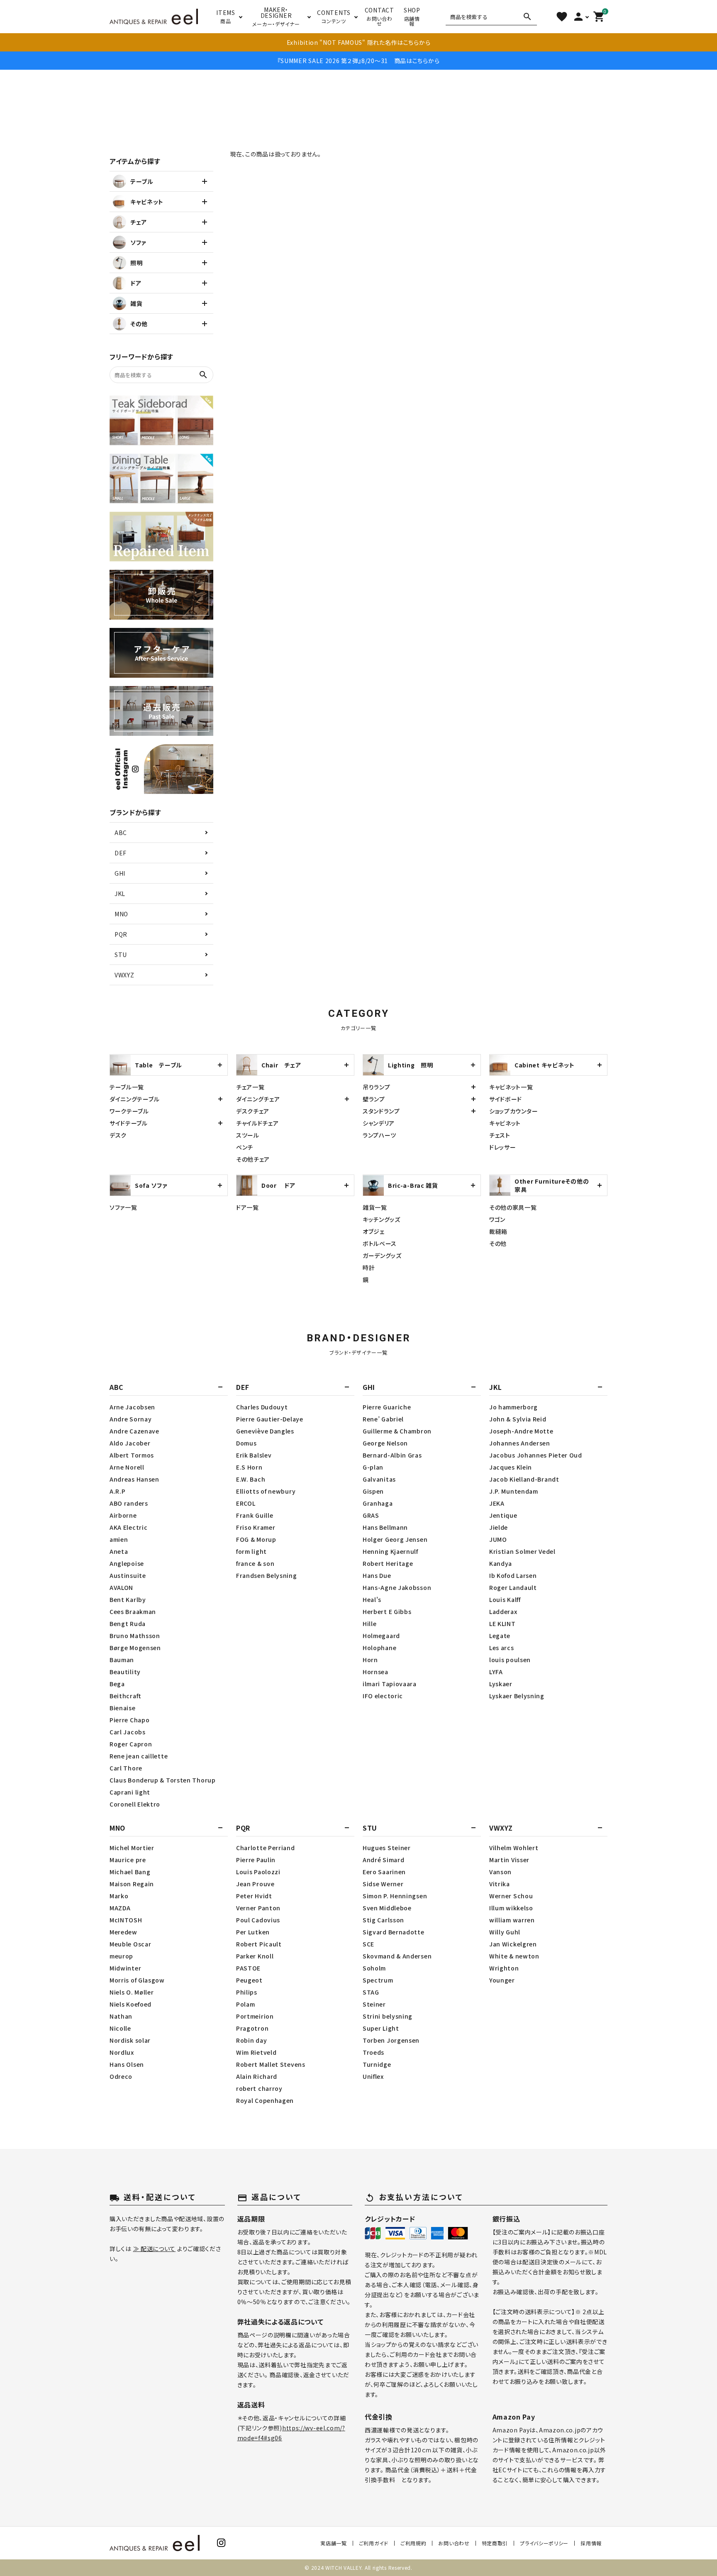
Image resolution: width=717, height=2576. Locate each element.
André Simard (383, 1860)
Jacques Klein (511, 1467)
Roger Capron (131, 1744)
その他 (498, 1243)
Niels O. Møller (132, 1992)
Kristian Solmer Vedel (522, 1551)
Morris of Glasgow (137, 1980)
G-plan (373, 1467)
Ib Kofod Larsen (513, 1575)
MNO (121, 914)
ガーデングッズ (382, 1255)
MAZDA (120, 1908)
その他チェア (253, 1159)
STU (121, 955)
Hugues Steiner (387, 1848)
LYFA (496, 1672)
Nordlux (122, 2052)
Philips (247, 1992)
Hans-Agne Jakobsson (397, 1587)
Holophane (379, 1648)
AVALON (121, 1587)
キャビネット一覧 (511, 1087)
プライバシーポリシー (544, 2543)
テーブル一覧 (127, 1087)
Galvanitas (379, 1479)
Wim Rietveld (256, 2052)
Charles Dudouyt (262, 1407)
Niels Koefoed (130, 2004)
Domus (246, 1443)
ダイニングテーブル (134, 1099)
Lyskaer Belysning (517, 1696)
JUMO (498, 1539)
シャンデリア (379, 1123)
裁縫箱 (498, 1231)
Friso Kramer (256, 1527)
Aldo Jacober (130, 1443)
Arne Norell (127, 1467)
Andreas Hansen (134, 1479)
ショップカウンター (513, 1111)
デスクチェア (253, 1111)
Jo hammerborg (513, 1407)
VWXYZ (124, 975)
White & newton (514, 1956)
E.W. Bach (251, 1479)
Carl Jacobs (128, 1732)
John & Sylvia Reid (518, 1419)
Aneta (119, 1551)
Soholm (374, 1968)
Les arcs (502, 1648)
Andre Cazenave (134, 1431)
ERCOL (246, 1503)
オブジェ (374, 1231)
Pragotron (252, 2028)
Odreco (121, 2076)
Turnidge (377, 2064)
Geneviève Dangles (265, 1431)
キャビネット (505, 1123)
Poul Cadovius (258, 1920)
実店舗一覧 (334, 2543)
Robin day (251, 2040)
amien (119, 1539)
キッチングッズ (382, 1219)
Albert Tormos (132, 1455)
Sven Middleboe (387, 1908)
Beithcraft (126, 1696)
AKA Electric (128, 1527)
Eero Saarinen (384, 1872)
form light (251, 1551)
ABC (121, 833)
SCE (368, 1944)
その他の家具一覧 (513, 1207)
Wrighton (504, 1968)
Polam (246, 2004)
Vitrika (500, 1884)
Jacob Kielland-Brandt (524, 1479)
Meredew (123, 1932)
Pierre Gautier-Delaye (270, 1419)
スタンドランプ (381, 1111)
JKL (120, 894)
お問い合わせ (454, 2543)
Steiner (374, 2004)
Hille (370, 1624)
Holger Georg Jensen (395, 1539)
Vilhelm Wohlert (514, 1848)
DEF (121, 853)
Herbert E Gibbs (387, 1612)
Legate (500, 1636)
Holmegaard (381, 1636)
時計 (369, 1267)
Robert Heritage (388, 1563)
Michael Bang (130, 1872)
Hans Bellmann (385, 1527)
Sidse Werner (383, 1884)
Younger (502, 1980)
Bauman (122, 1660)
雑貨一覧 (375, 1207)
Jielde (499, 1527)
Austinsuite (128, 1575)
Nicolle (120, 2028)
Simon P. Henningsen (395, 1896)
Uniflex (373, 2076)
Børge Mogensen (135, 1648)
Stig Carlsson (383, 1920)
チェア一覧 (250, 1087)
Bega (117, 1684)
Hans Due (377, 1575)
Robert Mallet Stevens (271, 2064)
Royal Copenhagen (265, 2100)
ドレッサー (503, 1147)
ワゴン (497, 1219)
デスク (118, 1135)
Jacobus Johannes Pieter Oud (536, 1455)
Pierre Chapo (129, 1720)
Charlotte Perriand (266, 1848)
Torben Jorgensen (391, 2040)
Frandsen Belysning (267, 1575)
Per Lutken (253, 1932)
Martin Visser (509, 1860)
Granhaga (378, 1503)
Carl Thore (126, 1768)
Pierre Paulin (256, 1860)
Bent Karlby (128, 1599)
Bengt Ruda (128, 1624)
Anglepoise (127, 1563)
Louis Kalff (505, 1599)
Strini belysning (388, 2016)
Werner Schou (511, 1896)
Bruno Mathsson (135, 1636)
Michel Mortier (132, 1848)
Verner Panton (258, 1908)
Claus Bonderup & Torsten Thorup (163, 1780)
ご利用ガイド (374, 2543)
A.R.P (118, 1491)
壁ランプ (374, 1099)
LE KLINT (502, 1624)
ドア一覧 (248, 1207)
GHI (120, 873)
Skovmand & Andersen (397, 1956)
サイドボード (506, 1099)
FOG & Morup (256, 1539)
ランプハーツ (379, 1135)
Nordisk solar (130, 2040)
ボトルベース (380, 1243)
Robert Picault (259, 1944)
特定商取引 (495, 2543)
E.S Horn (249, 1467)
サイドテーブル (129, 1123)
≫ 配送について (155, 2249)
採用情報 (591, 2543)
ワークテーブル (129, 1111)
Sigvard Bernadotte (394, 1932)
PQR (121, 934)
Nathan (121, 2016)
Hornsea (376, 1672)
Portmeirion (255, 2016)
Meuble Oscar (130, 1944)
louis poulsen (510, 1660)
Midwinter (125, 1968)
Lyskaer (501, 1684)
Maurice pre (128, 1860)
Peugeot (249, 1980)
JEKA (497, 1503)
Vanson (500, 1872)
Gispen (373, 1491)
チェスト (500, 1135)
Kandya (501, 1563)
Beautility (125, 1672)
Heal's (372, 1599)
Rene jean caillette (139, 1756)
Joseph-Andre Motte (521, 1431)
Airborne (123, 1515)
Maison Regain (132, 1884)
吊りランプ (377, 1087)
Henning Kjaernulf (390, 1551)
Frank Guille (255, 1515)
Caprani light (130, 1792)
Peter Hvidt (254, 1896)
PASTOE (248, 1968)
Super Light (381, 2028)
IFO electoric (383, 1696)
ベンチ (245, 1147)
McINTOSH (126, 1920)
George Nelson (385, 1443)
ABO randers (129, 1503)
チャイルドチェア (257, 1123)
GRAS (371, 1515)
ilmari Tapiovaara (390, 1684)
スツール (248, 1135)
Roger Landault (513, 1587)
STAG (371, 1992)
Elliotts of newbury (266, 1491)
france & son (255, 1563)
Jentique (503, 1515)
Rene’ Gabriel (383, 1419)
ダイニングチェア (258, 1099)
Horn (370, 1660)
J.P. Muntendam (514, 1491)
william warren (512, 1920)
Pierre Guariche (387, 1407)
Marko (119, 1896)
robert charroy (259, 2088)
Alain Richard (257, 2076)
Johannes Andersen (520, 1443)
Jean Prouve (255, 1884)
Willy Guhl (505, 1932)
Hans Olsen (127, 2064)
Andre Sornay (130, 1419)
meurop (121, 1956)
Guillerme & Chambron (397, 1431)
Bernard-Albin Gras (392, 1455)
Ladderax (503, 1612)
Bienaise (123, 1708)
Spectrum (378, 1980)
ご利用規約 (413, 2543)
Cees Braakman (133, 1612)
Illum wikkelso (511, 1908)
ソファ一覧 (123, 1207)
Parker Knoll (255, 1956)
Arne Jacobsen (132, 1407)
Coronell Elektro (135, 1804)
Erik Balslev (254, 1455)
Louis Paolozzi (258, 1872)
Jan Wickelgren (513, 1944)
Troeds (373, 2052)
